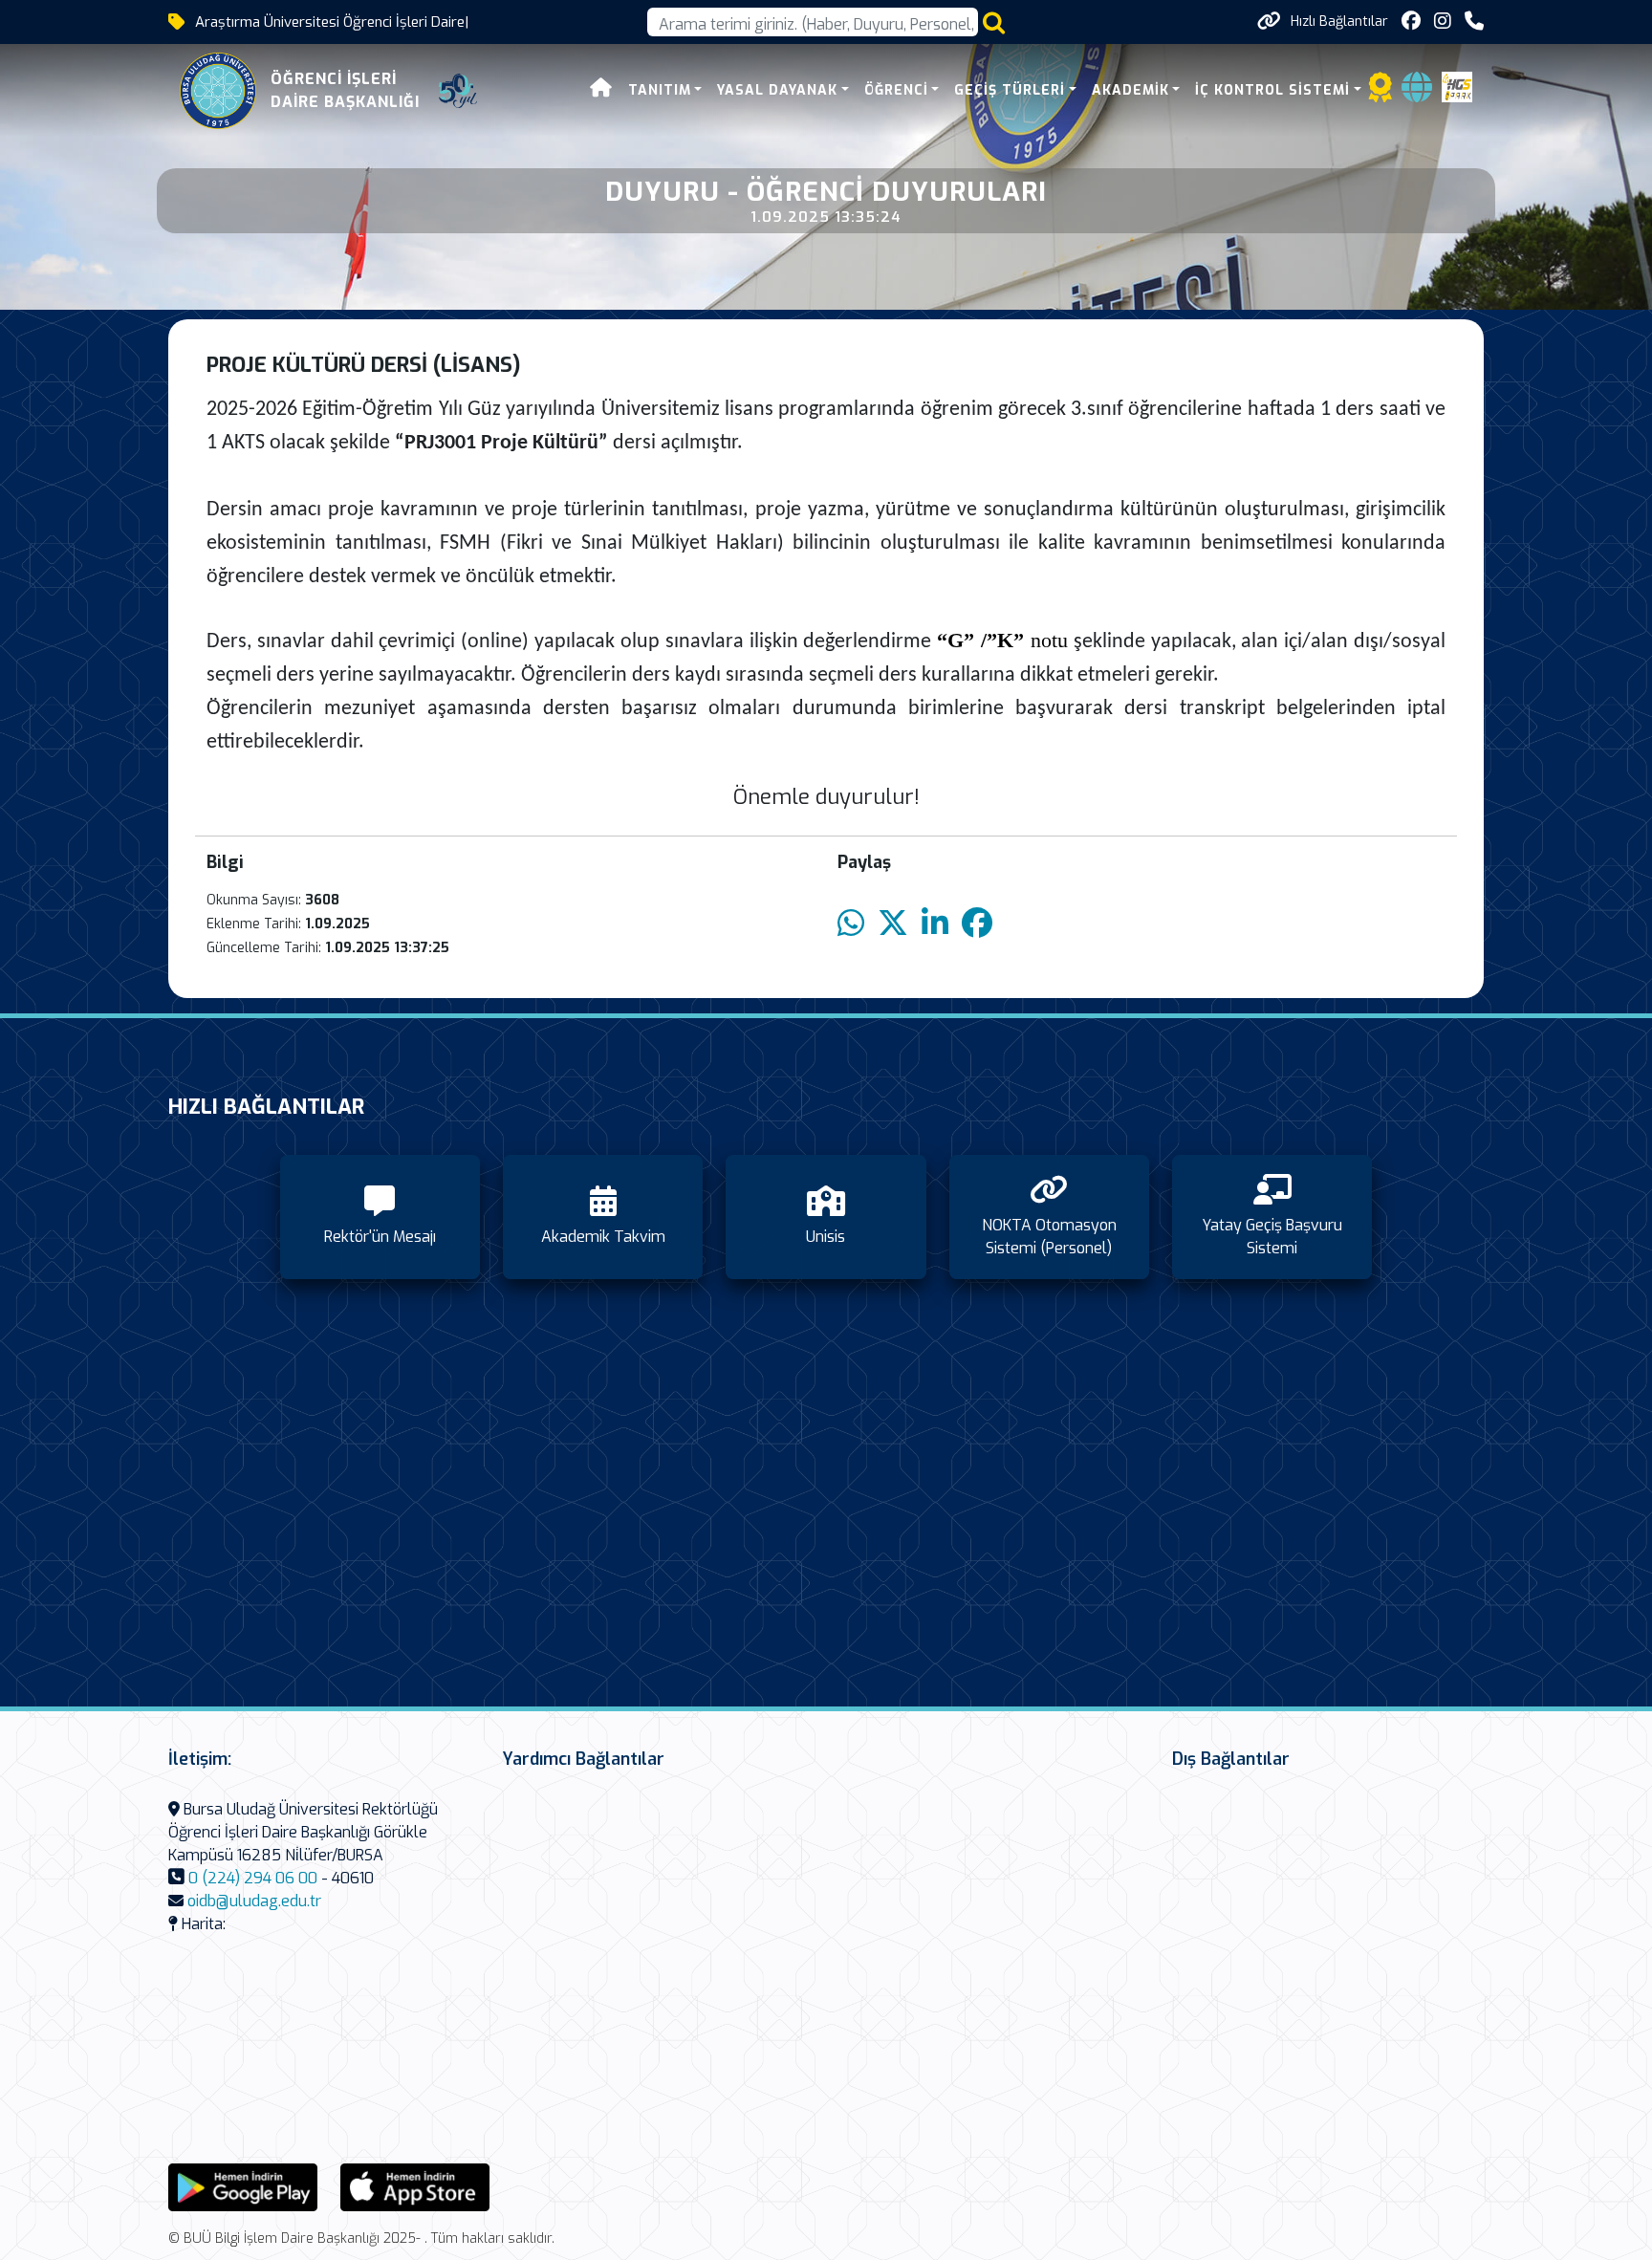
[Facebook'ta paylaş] (977, 924)
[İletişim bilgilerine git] (1474, 22)
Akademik (1130, 90)
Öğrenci (896, 90)
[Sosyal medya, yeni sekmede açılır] (1411, 22)
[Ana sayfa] (601, 90)
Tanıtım (660, 90)
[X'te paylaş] (893, 924)
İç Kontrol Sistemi (1272, 90)
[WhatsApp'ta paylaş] (851, 924)
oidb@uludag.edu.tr (254, 1901)
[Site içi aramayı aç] (994, 22)
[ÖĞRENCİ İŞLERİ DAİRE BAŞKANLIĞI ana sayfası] (218, 91)
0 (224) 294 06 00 (253, 1878)
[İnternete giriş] (1417, 93)
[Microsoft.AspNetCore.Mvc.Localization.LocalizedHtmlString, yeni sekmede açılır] (243, 2186)
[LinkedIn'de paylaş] (935, 924)
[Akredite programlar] (1380, 93)
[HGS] (1457, 86)
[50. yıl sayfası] (458, 91)
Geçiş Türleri (1010, 90)
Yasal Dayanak (777, 90)
